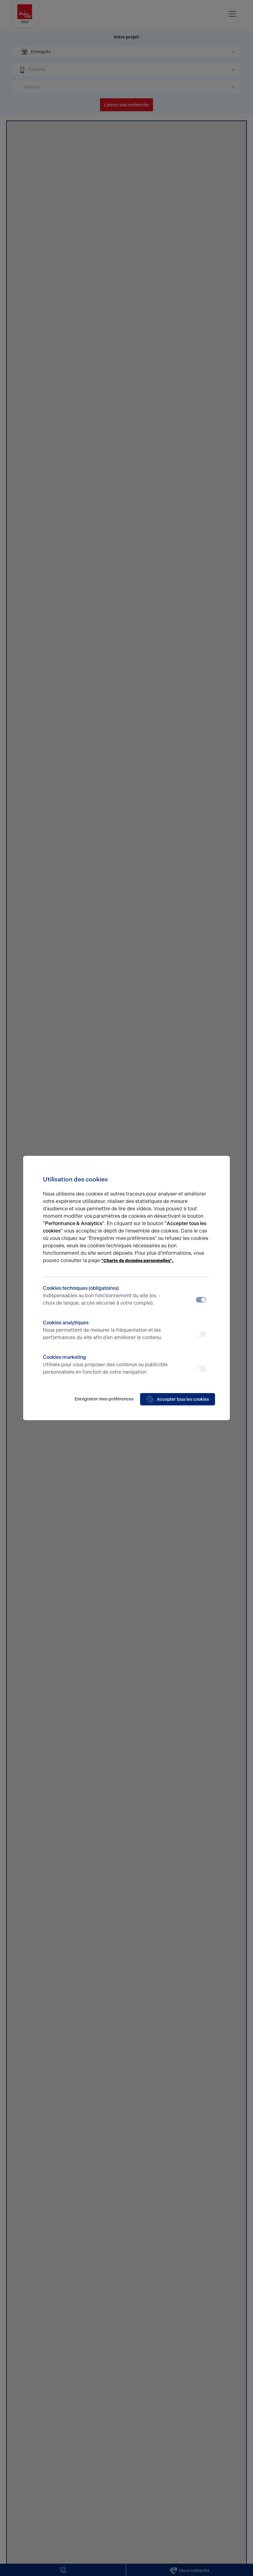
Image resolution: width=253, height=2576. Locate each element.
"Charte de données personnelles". (137, 1261)
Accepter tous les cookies (183, 1399)
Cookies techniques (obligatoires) (101, 1296)
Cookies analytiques (102, 1330)
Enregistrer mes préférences (104, 1399)
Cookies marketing (105, 1365)
